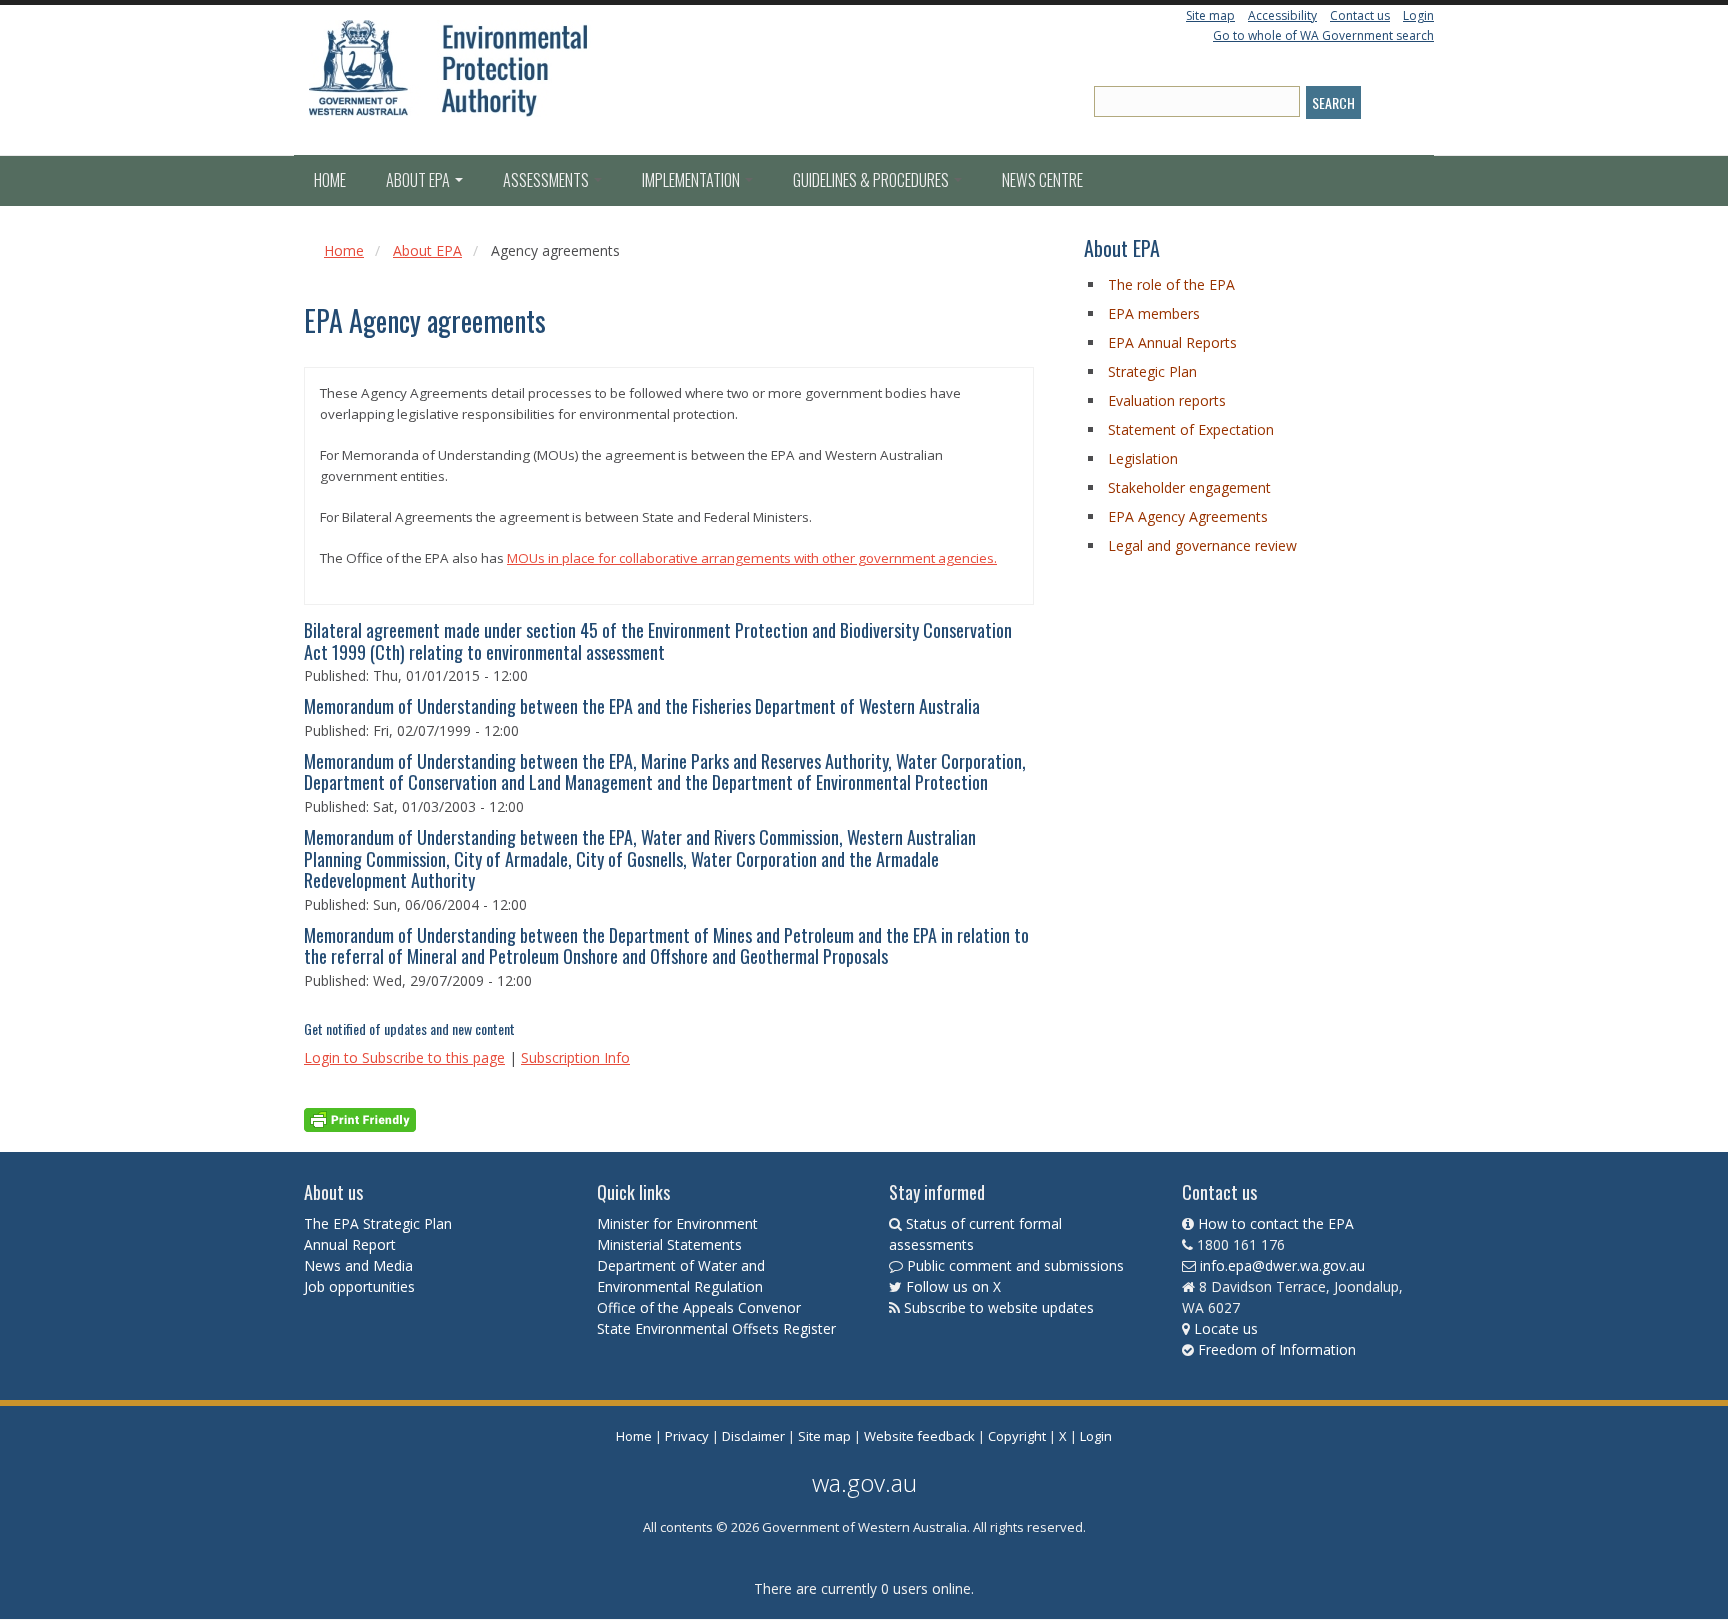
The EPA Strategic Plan (378, 1223)
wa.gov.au (864, 1482)
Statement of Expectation (1191, 429)
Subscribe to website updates (999, 1307)
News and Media (358, 1265)
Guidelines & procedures (872, 180)
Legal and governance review (1202, 545)
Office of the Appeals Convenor (699, 1307)
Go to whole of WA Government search (1323, 35)
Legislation (1143, 458)
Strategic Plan (1152, 371)
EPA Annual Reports (1172, 342)
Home (330, 180)
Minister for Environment (677, 1223)
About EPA (419, 180)
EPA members (1154, 313)
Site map (1210, 15)
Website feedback (919, 1436)
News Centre (1042, 180)
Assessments (547, 180)
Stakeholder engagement (1189, 487)
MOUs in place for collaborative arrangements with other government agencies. (752, 558)
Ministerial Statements (671, 1244)
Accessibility (1282, 15)
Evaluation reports (1167, 400)
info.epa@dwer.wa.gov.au (1282, 1265)
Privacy (687, 1436)
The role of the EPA (1171, 284)
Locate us (1226, 1328)
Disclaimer (753, 1436)
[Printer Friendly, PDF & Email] (360, 1118)
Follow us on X (953, 1286)
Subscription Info (575, 1057)
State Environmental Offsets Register (716, 1328)
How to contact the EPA (1276, 1223)
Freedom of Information (1277, 1349)
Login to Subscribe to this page (404, 1057)
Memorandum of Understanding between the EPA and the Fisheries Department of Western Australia (642, 706)
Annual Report (352, 1244)
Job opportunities (359, 1286)
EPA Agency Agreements (1188, 516)
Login (1418, 15)
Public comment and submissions (1015, 1265)
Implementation (692, 180)
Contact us (1360, 15)
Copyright (1017, 1436)
